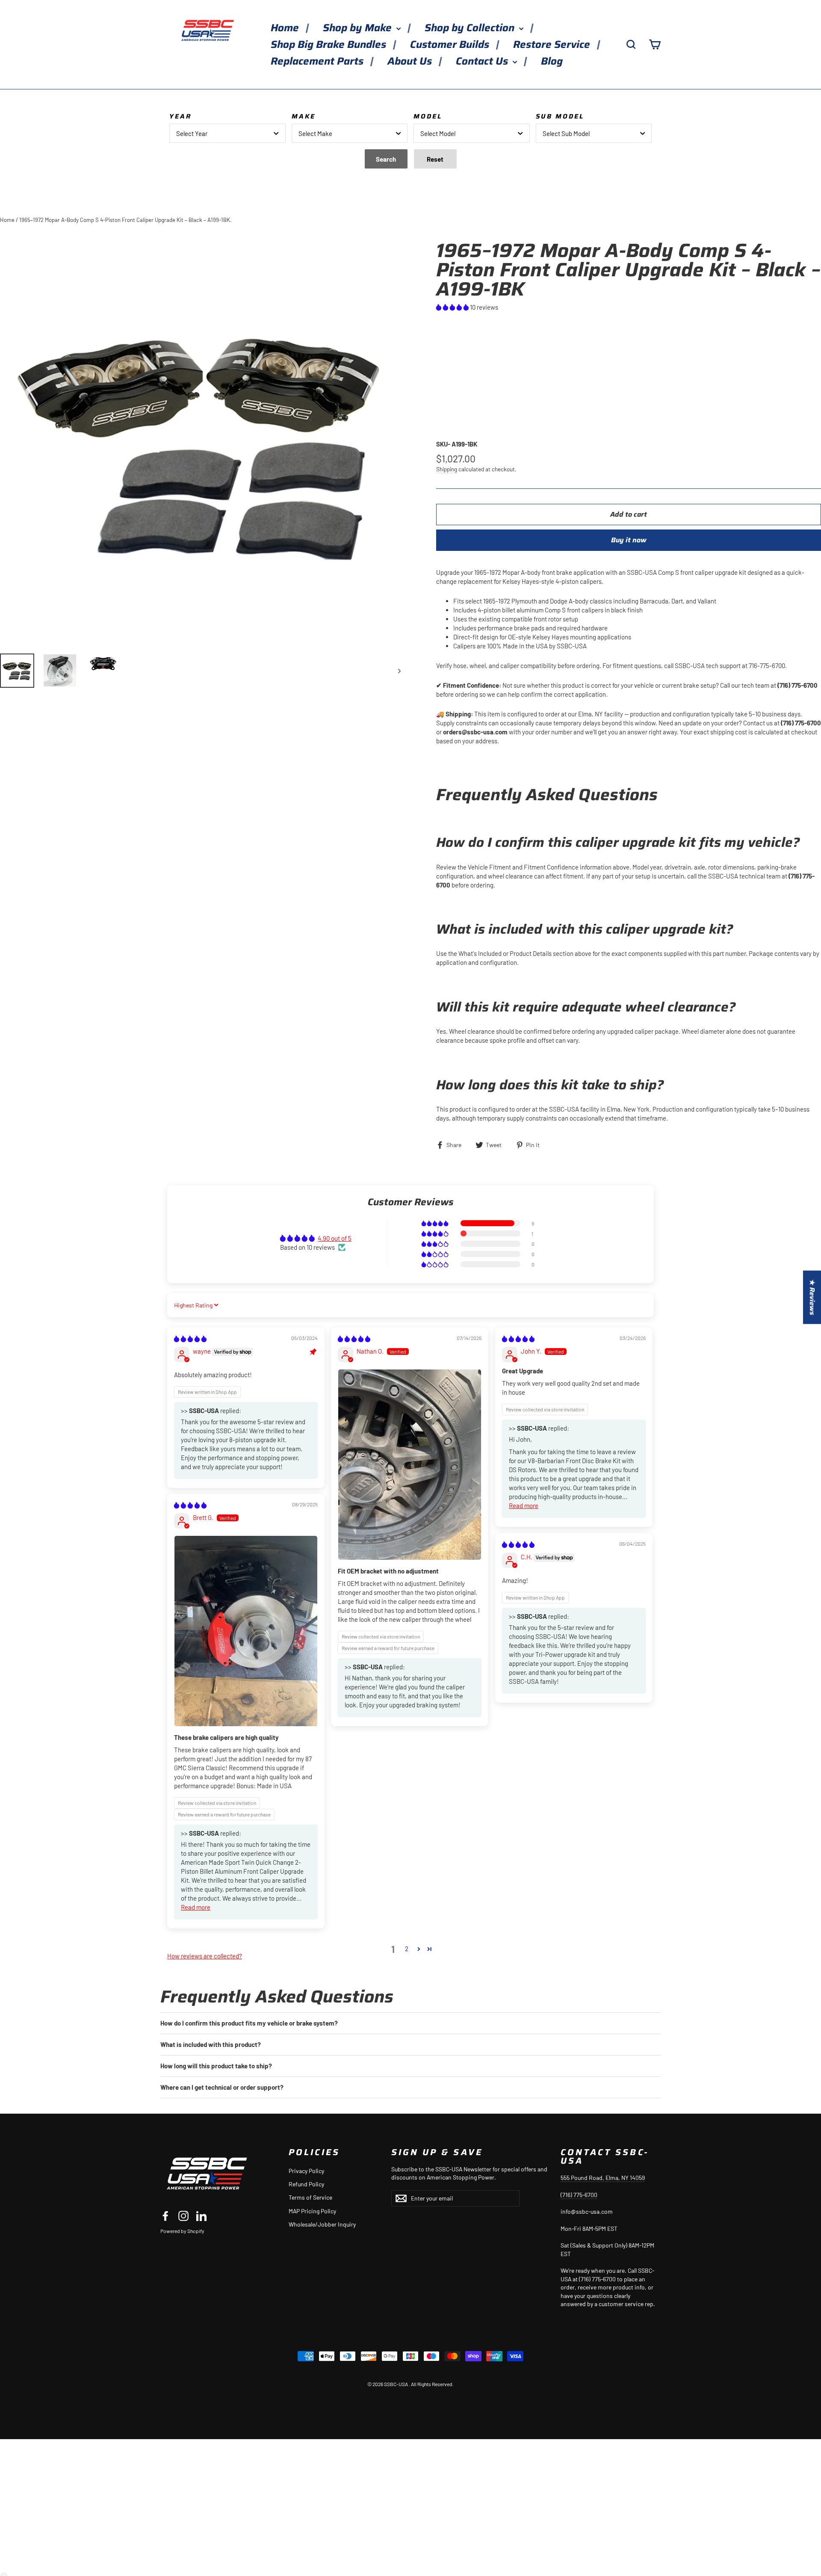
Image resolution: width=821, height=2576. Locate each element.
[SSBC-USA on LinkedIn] (201, 2215)
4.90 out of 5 (335, 1238)
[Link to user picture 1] (410, 1465)
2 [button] (407, 1949)
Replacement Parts (318, 61)
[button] (453, 307)
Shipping (447, 469)
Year (180, 116)
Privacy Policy (306, 2171)
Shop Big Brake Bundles (330, 44)
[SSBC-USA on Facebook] (165, 2215)
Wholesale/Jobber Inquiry (322, 2224)
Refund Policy (306, 2184)
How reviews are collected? (205, 1956)
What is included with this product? (211, 2044)
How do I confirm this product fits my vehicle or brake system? (249, 2023)
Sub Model (560, 116)
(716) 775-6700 (579, 2195)
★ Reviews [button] (812, 1297)
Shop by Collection (471, 28)
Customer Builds (451, 44)
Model (428, 116)
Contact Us (483, 61)
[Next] (399, 671)
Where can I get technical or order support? (222, 2087)
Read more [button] (524, 1505)
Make (304, 116)
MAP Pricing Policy (312, 2211)
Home (286, 28)
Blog (552, 61)
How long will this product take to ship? (216, 2066)
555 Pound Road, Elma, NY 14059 (603, 2178)
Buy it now (629, 540)
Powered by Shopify (182, 2231)
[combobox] (227, 133)
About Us (411, 61)
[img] (190, 1339)
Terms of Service (310, 2197)
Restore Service (553, 44)
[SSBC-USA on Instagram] (183, 2215)
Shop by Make (359, 28)
